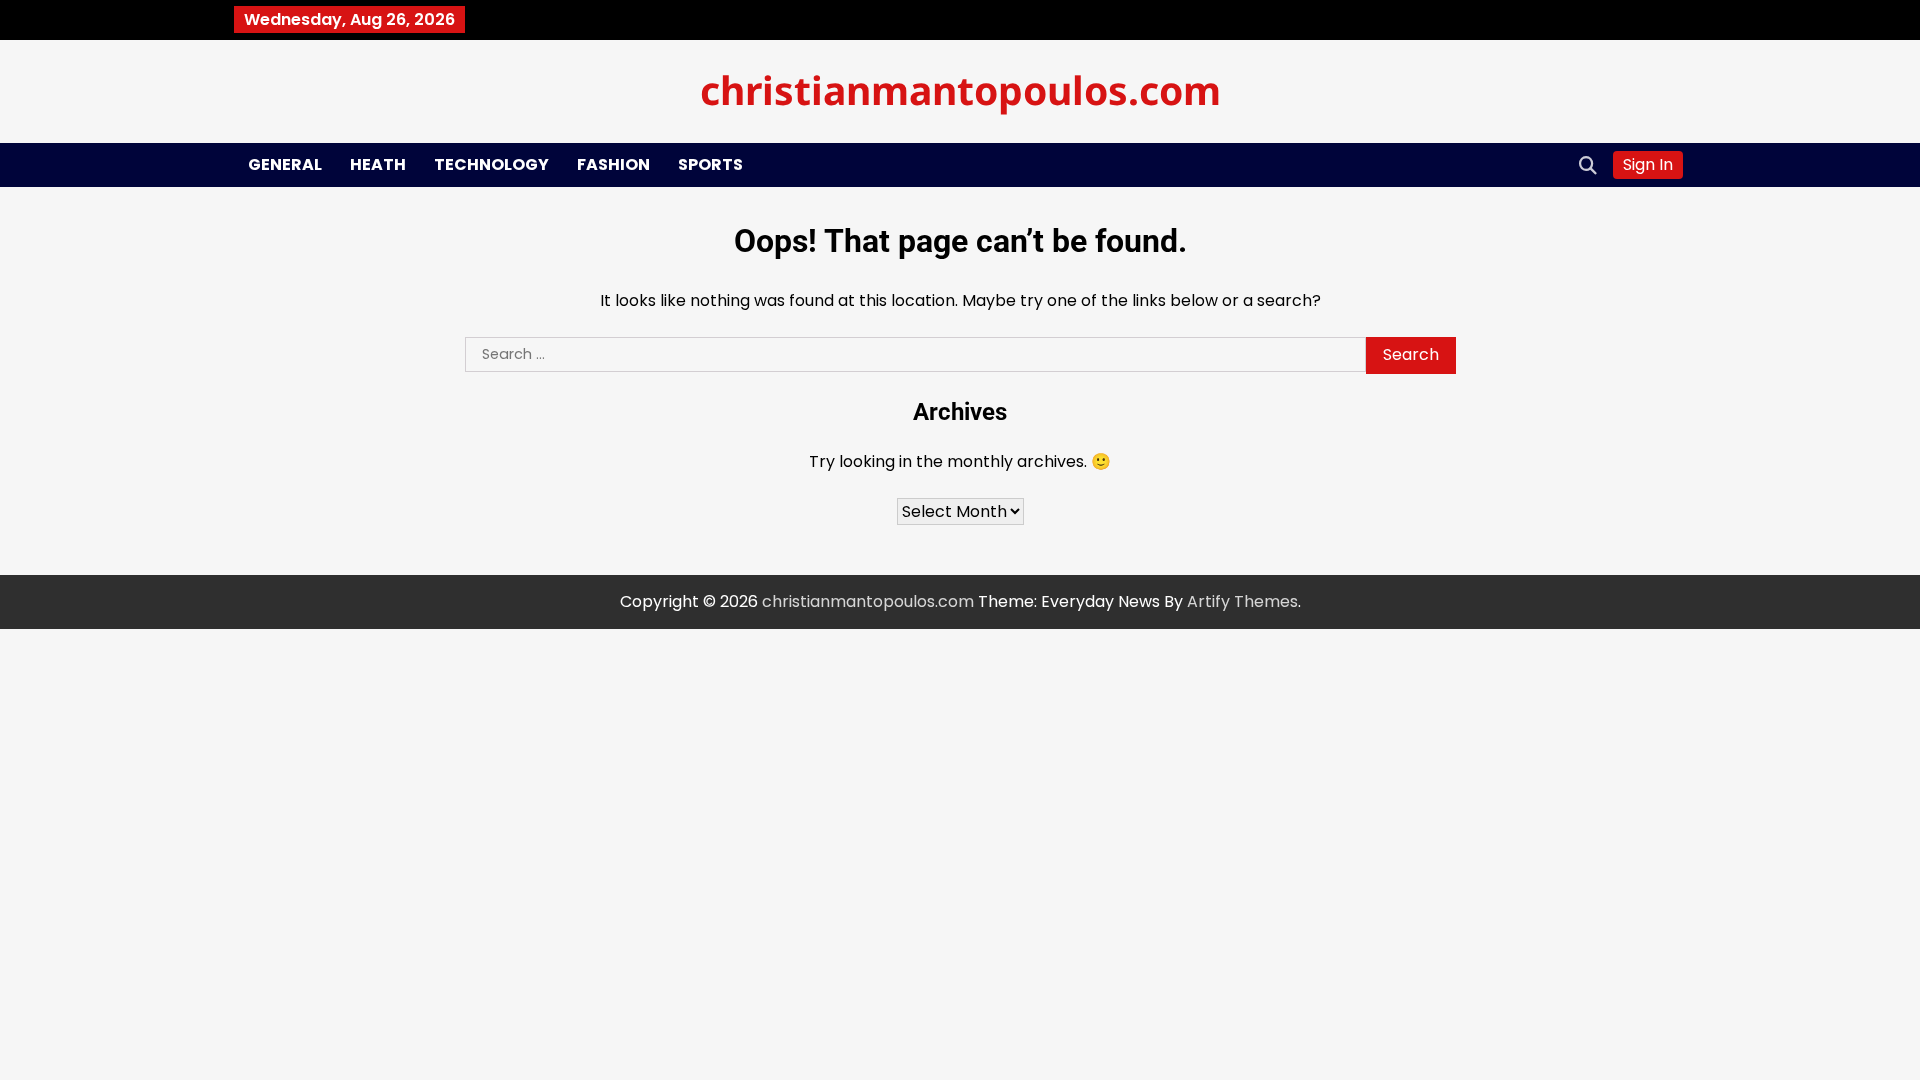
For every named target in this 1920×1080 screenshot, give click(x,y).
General (285, 164)
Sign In (1648, 164)
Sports (710, 164)
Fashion (613, 164)
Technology (491, 164)
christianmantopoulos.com (960, 89)
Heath (378, 164)
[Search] (1588, 165)
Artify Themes (1242, 601)
